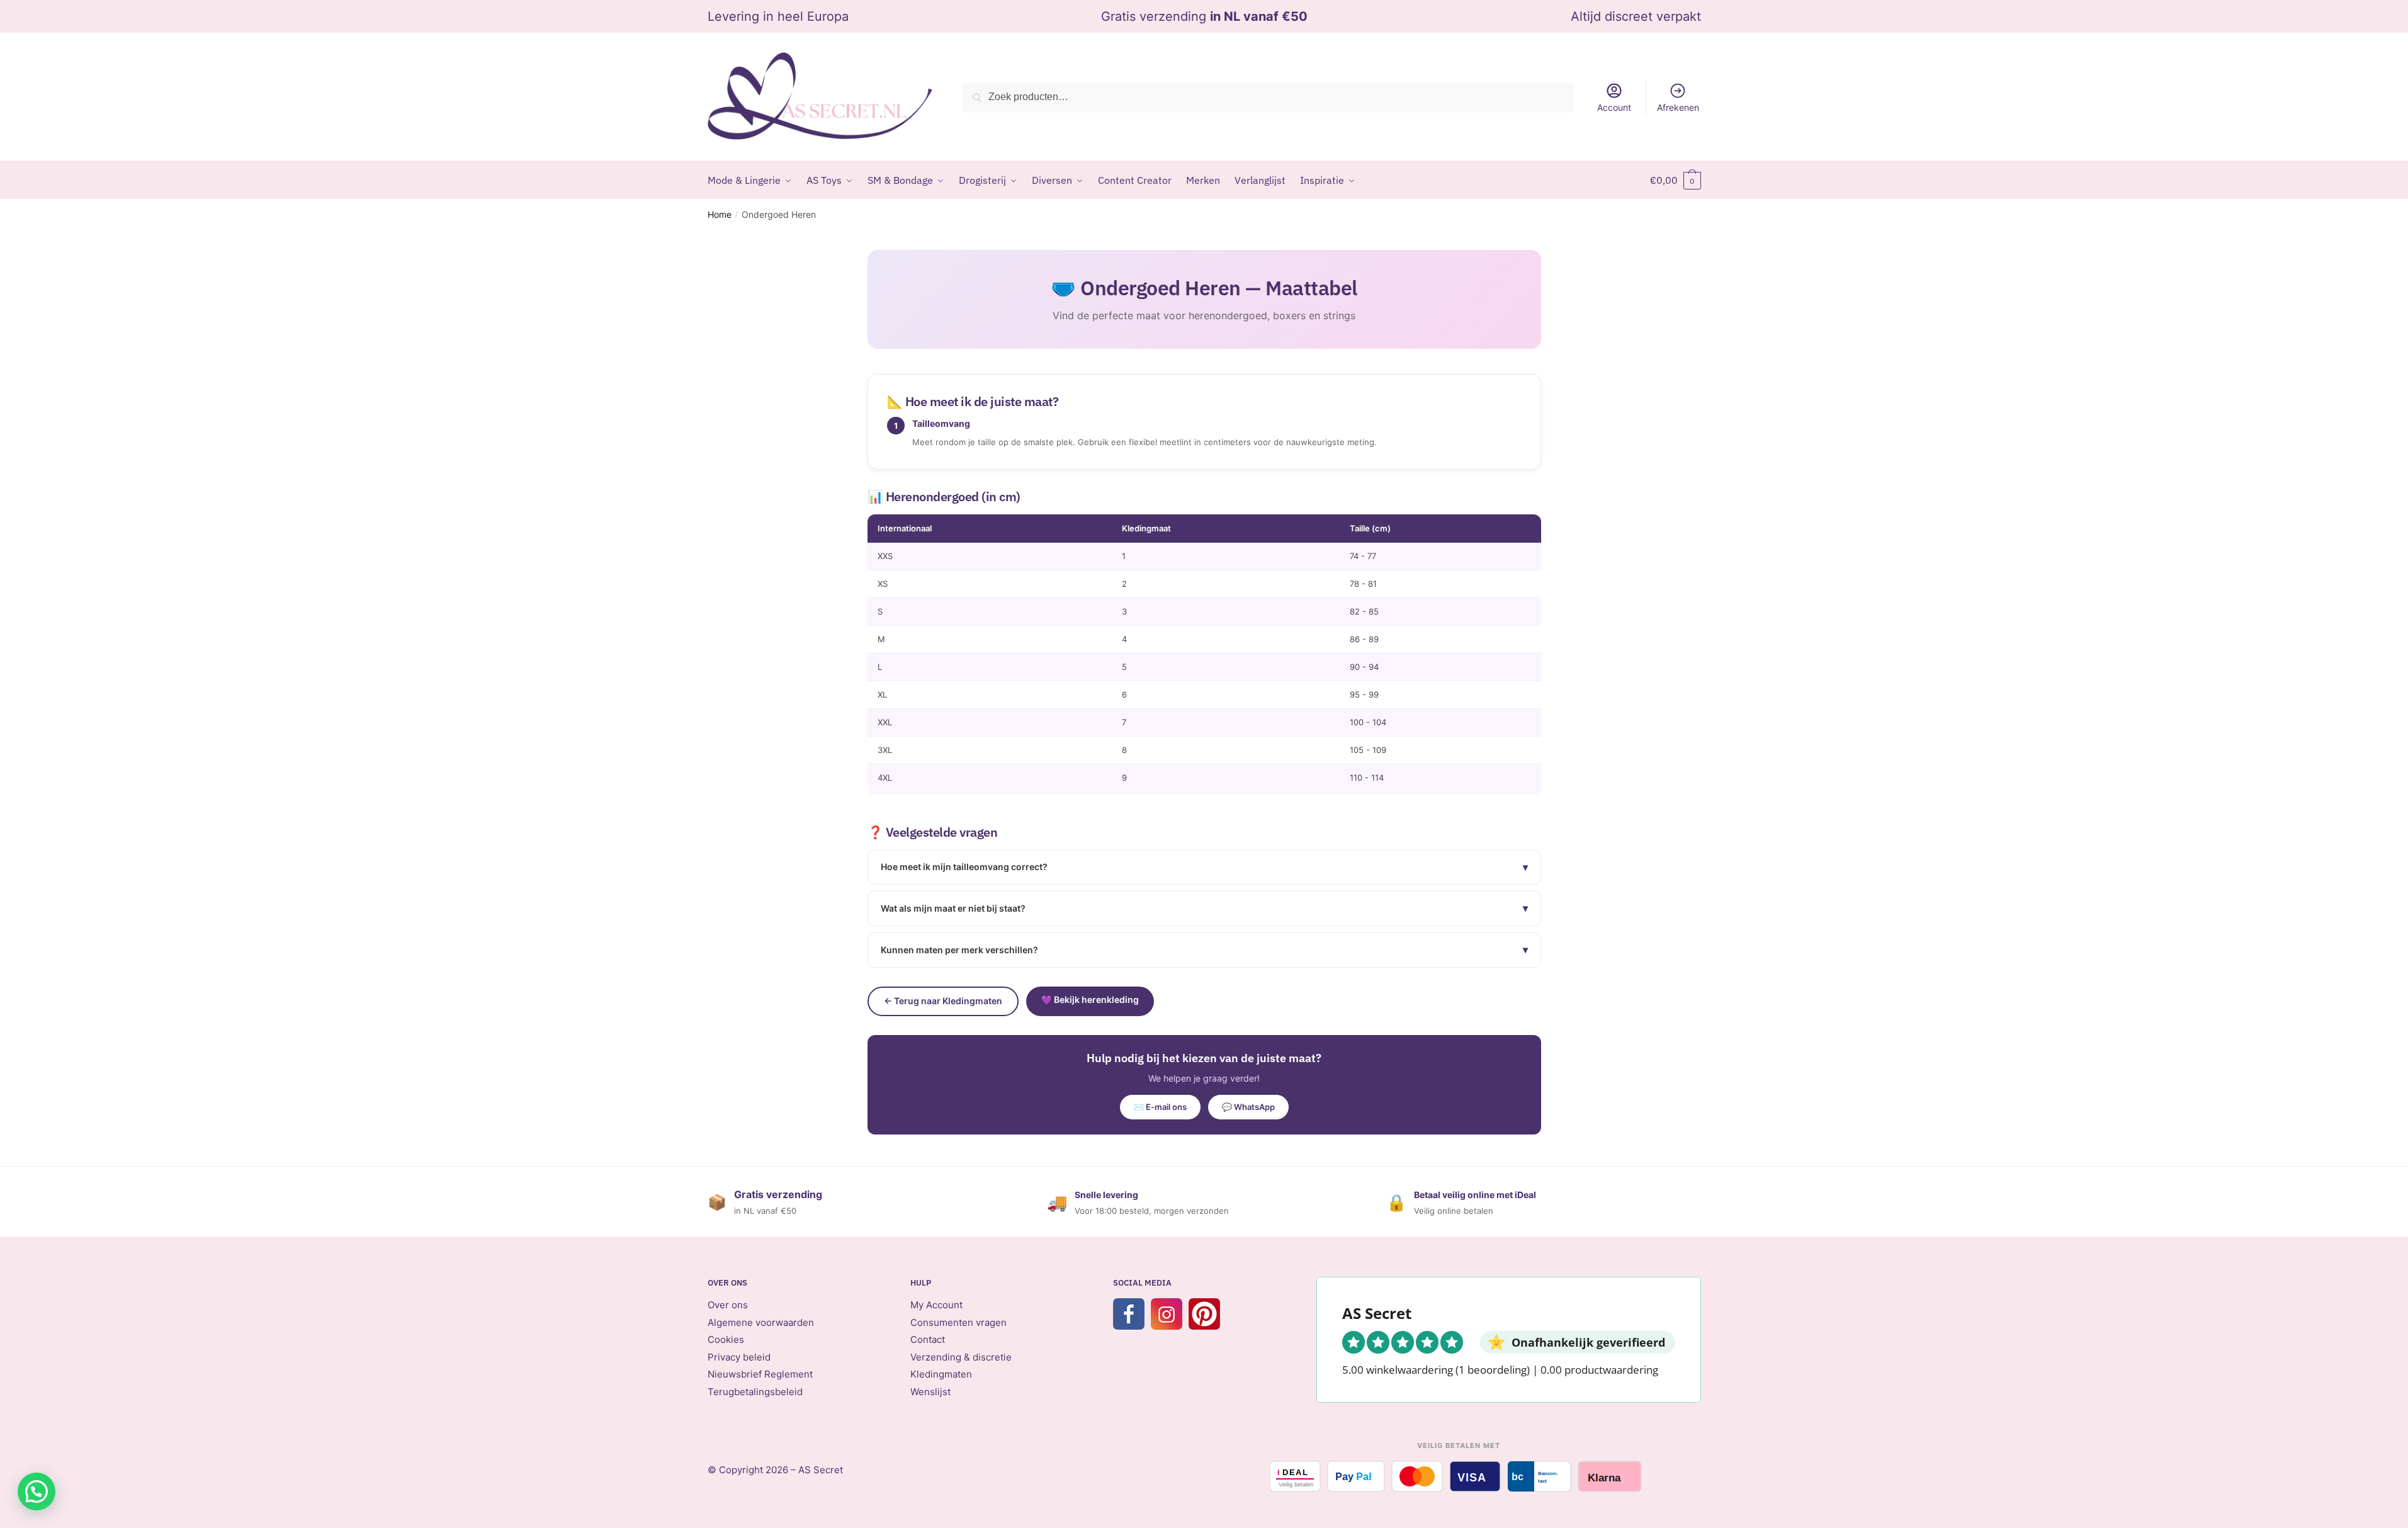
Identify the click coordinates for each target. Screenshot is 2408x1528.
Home (720, 214)
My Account (936, 1305)
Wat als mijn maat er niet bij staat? (1204, 908)
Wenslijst (930, 1392)
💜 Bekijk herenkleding (1090, 999)
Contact (928, 1339)
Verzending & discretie (961, 1357)
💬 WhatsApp (1248, 1107)
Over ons (728, 1305)
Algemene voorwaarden (761, 1322)
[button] (37, 1491)
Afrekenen (1678, 107)
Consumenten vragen (958, 1322)
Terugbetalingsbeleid (755, 1392)
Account (1614, 107)
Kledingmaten (941, 1374)
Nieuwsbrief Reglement (760, 1374)
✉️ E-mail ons (1160, 1107)
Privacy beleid (739, 1357)
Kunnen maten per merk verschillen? (1204, 949)
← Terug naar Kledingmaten (943, 1001)
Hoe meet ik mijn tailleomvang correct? (1204, 867)
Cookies (726, 1339)
